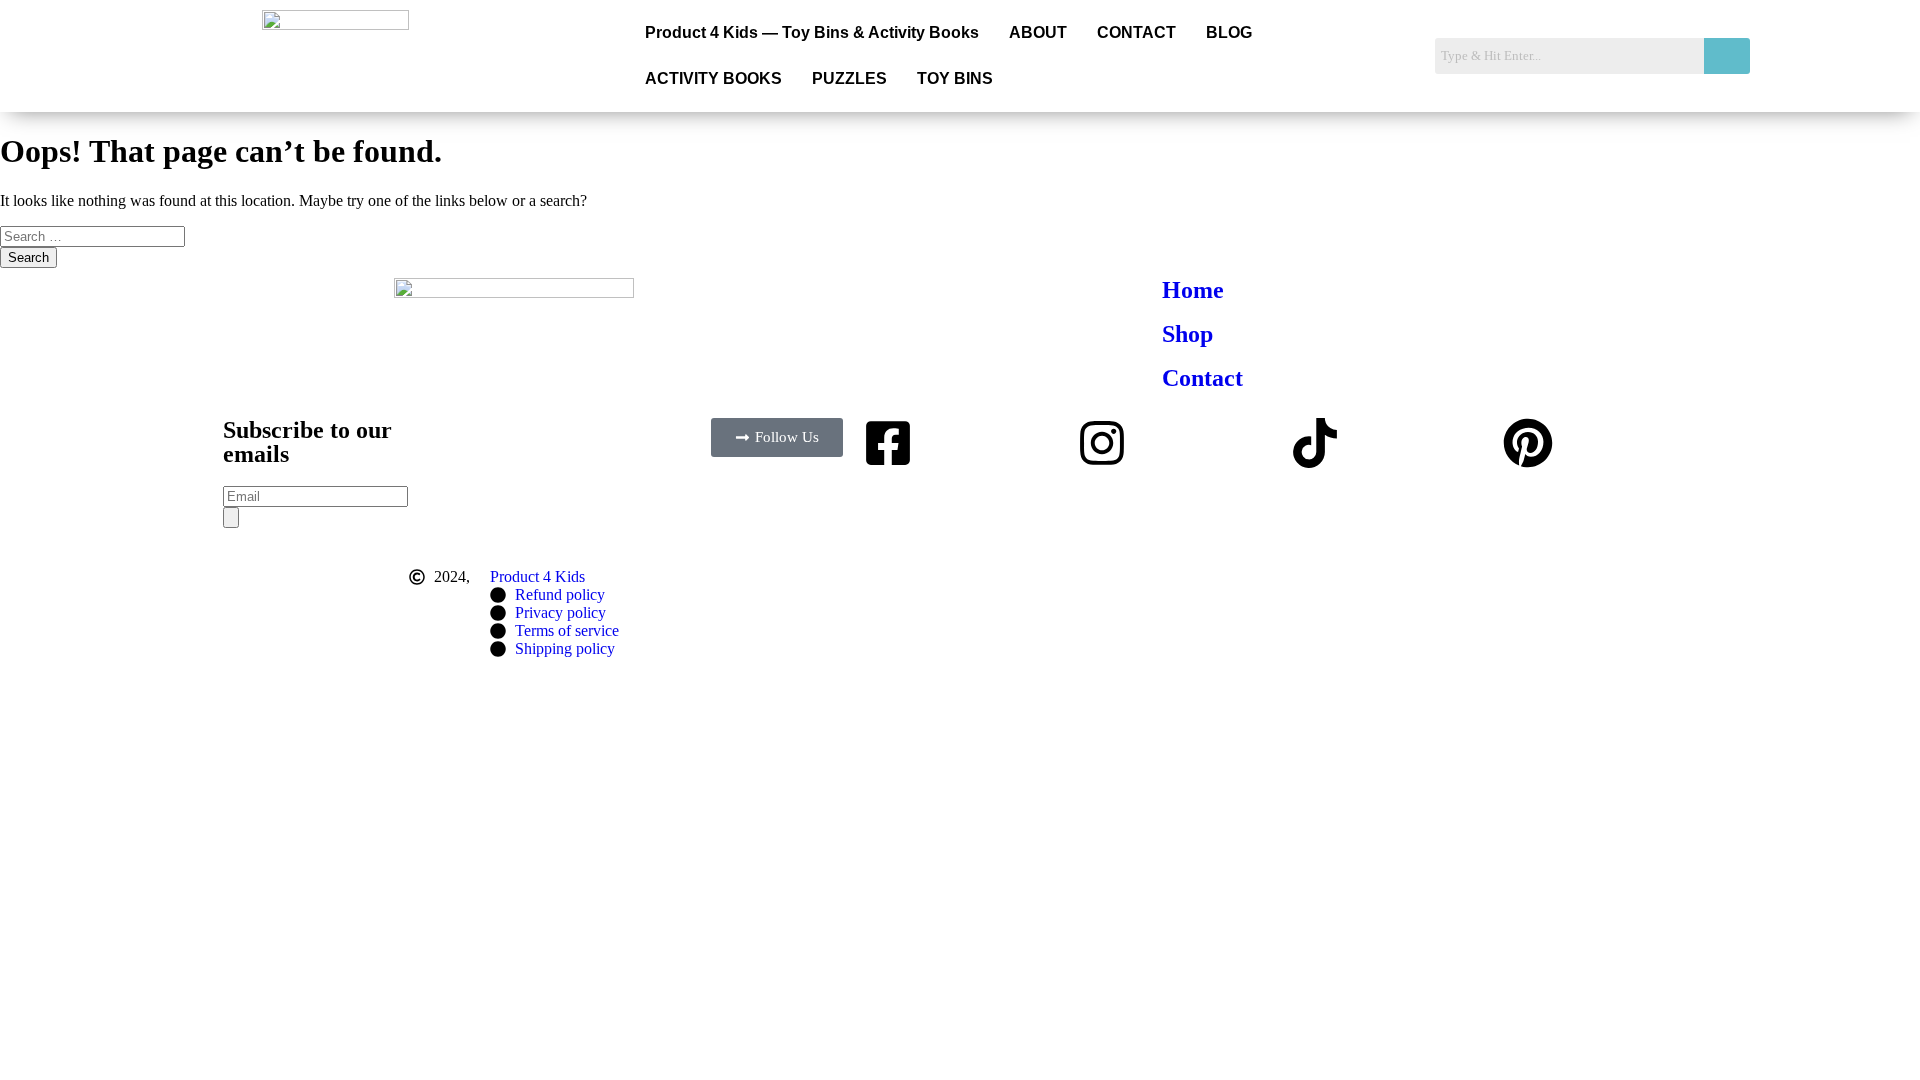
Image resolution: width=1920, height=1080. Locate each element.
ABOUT (1038, 32)
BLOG (1229, 32)
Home (1193, 290)
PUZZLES (849, 78)
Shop (1187, 334)
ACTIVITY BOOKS (713, 78)
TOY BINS (955, 78)
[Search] (231, 517)
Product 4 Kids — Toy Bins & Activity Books (812, 32)
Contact (1202, 378)
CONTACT (1136, 32)
